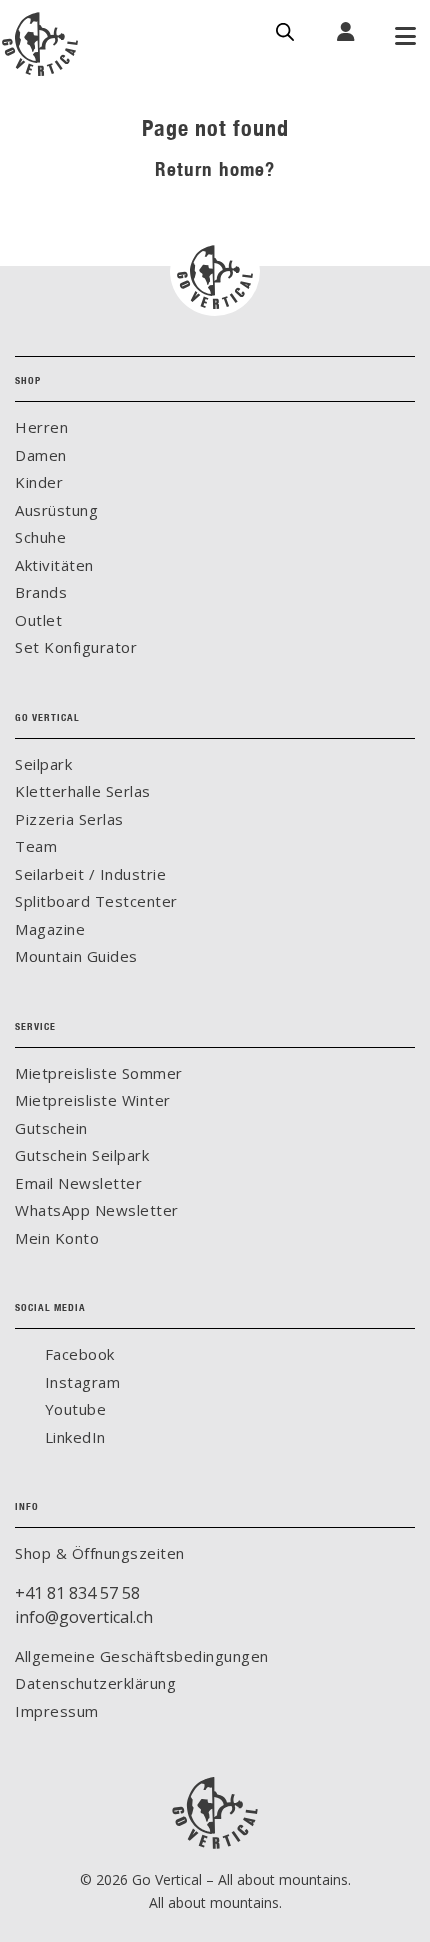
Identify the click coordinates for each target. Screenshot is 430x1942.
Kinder (39, 482)
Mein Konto (57, 1238)
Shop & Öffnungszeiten (100, 1553)
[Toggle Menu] (405, 38)
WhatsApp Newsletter (97, 1210)
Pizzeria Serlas (69, 819)
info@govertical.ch (84, 1617)
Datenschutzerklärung (95, 1683)
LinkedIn (73, 1437)
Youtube (73, 1409)
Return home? (215, 169)
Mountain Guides (76, 956)
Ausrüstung (56, 510)
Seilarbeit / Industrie (90, 874)
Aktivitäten (54, 565)
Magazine (50, 929)
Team (36, 846)
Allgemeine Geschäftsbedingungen (142, 1656)
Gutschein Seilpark (82, 1155)
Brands (41, 592)
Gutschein (51, 1128)
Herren (41, 427)
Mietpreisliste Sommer (99, 1073)
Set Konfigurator (76, 647)
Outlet (38, 620)
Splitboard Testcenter (96, 901)
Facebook (77, 1354)
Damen (41, 455)
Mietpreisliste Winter (93, 1100)
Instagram (80, 1382)
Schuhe (40, 537)
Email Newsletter (78, 1183)
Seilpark (43, 764)
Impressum (57, 1711)
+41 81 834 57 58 (77, 1593)
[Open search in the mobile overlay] (285, 30)
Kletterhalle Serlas (83, 791)
